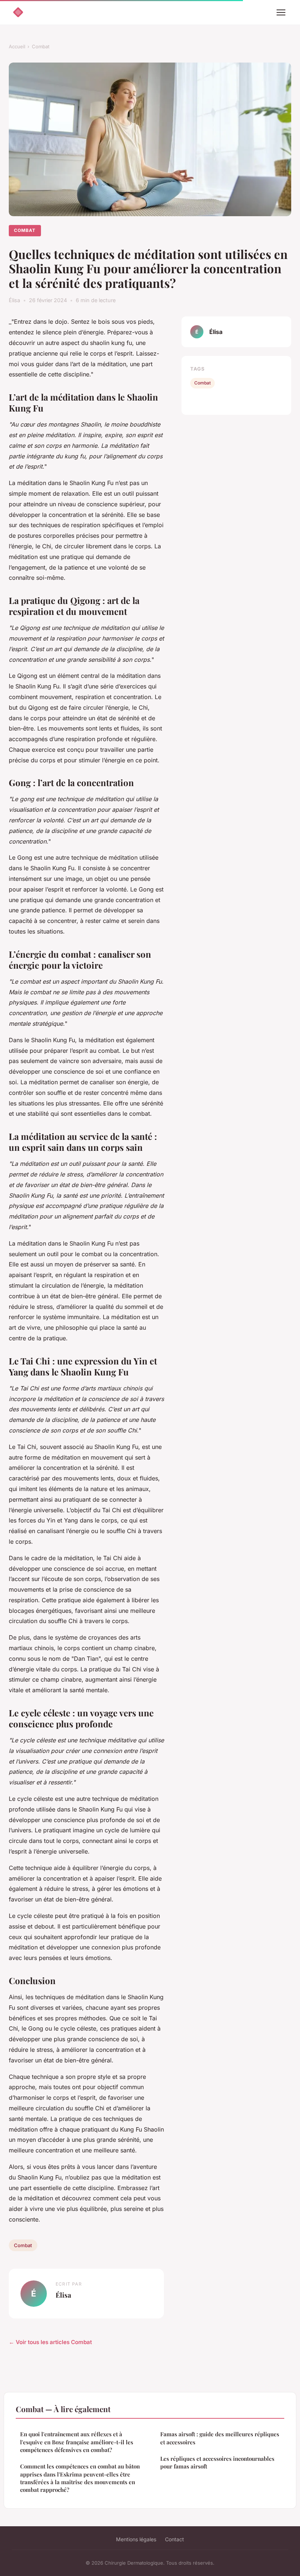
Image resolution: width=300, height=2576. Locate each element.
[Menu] (281, 12)
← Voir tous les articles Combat (50, 2342)
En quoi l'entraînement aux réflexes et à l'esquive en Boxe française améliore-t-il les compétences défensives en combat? (77, 2442)
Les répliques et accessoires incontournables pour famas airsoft (217, 2462)
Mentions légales (136, 2539)
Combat (41, 46)
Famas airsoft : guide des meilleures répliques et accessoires (220, 2438)
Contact (175, 2539)
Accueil (17, 46)
